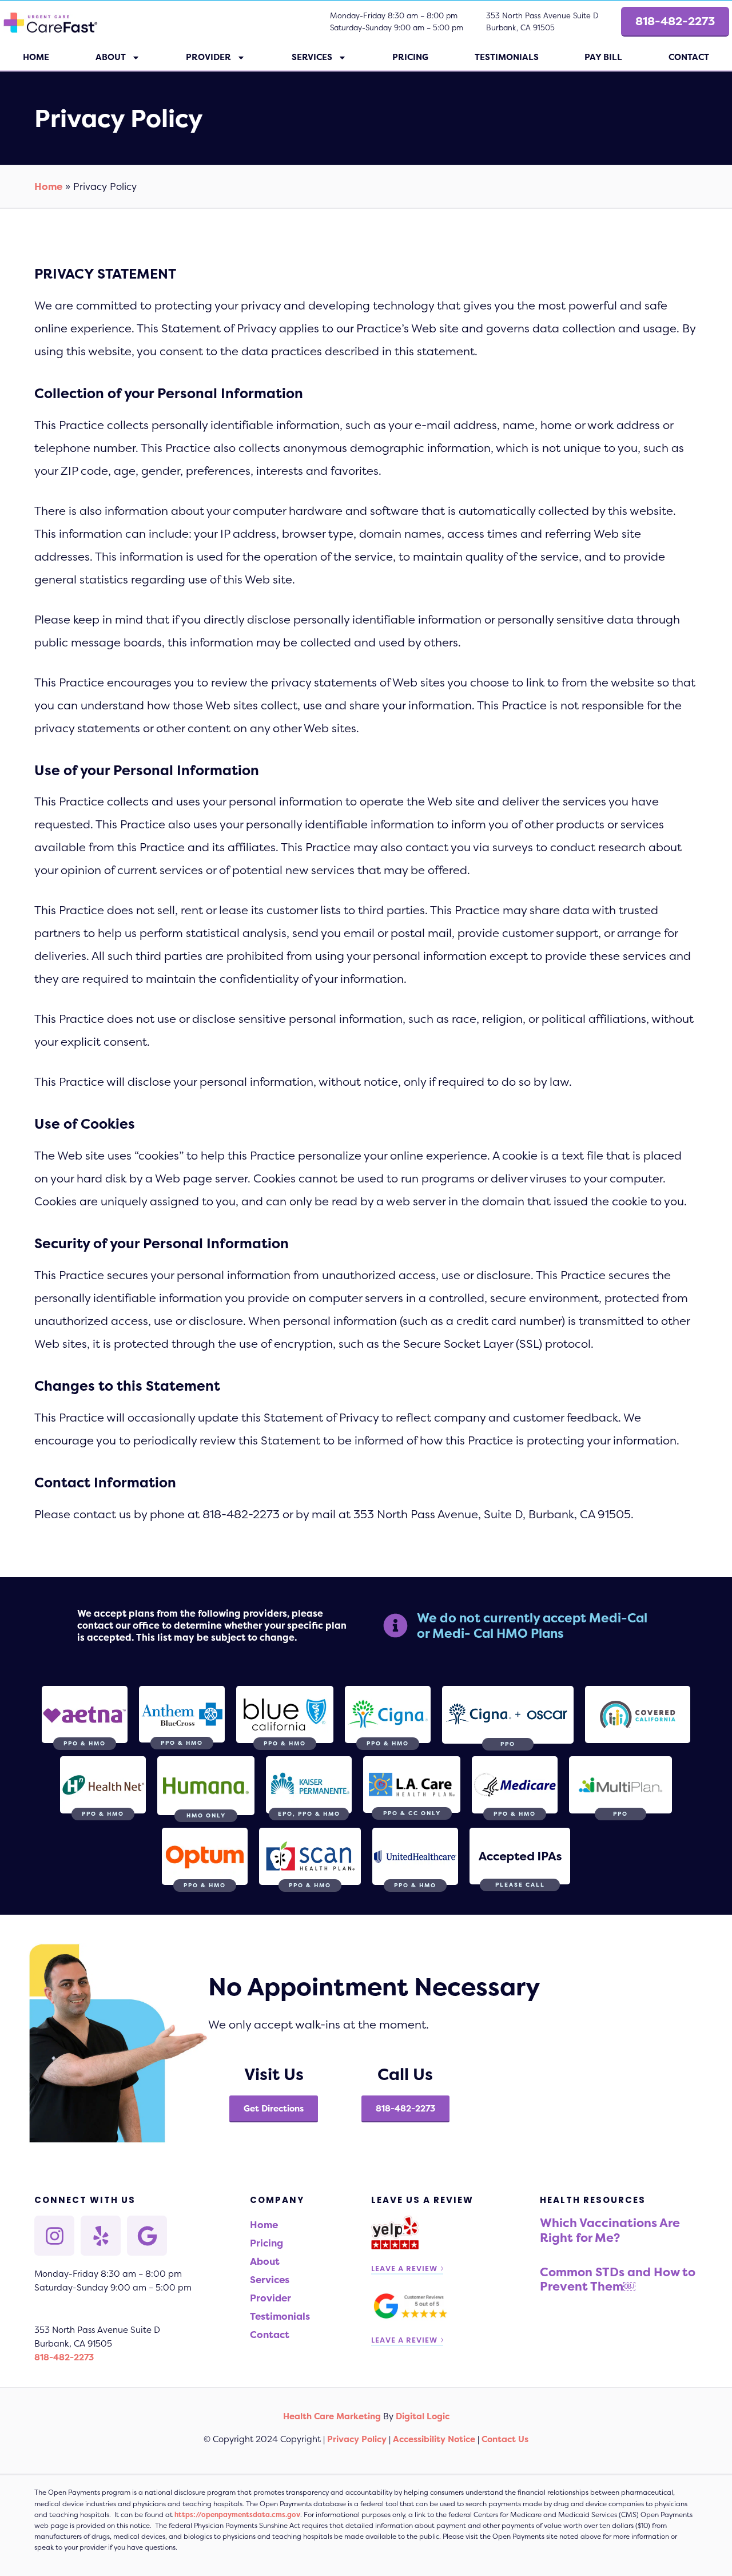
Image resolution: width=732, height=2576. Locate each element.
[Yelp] (101, 2236)
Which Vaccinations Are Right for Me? (610, 2230)
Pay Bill (603, 57)
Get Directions (274, 2108)
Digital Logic (423, 2416)
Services (312, 57)
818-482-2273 (405, 2108)
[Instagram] (54, 2236)
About (111, 57)
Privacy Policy (357, 2439)
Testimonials (507, 57)
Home (36, 57)
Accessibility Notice (434, 2439)
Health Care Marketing (332, 2416)
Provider (208, 57)
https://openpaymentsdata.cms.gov (237, 2515)
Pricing (410, 57)
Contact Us (505, 2439)
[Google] (147, 2236)
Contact (270, 2334)
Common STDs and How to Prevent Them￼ (618, 2279)
